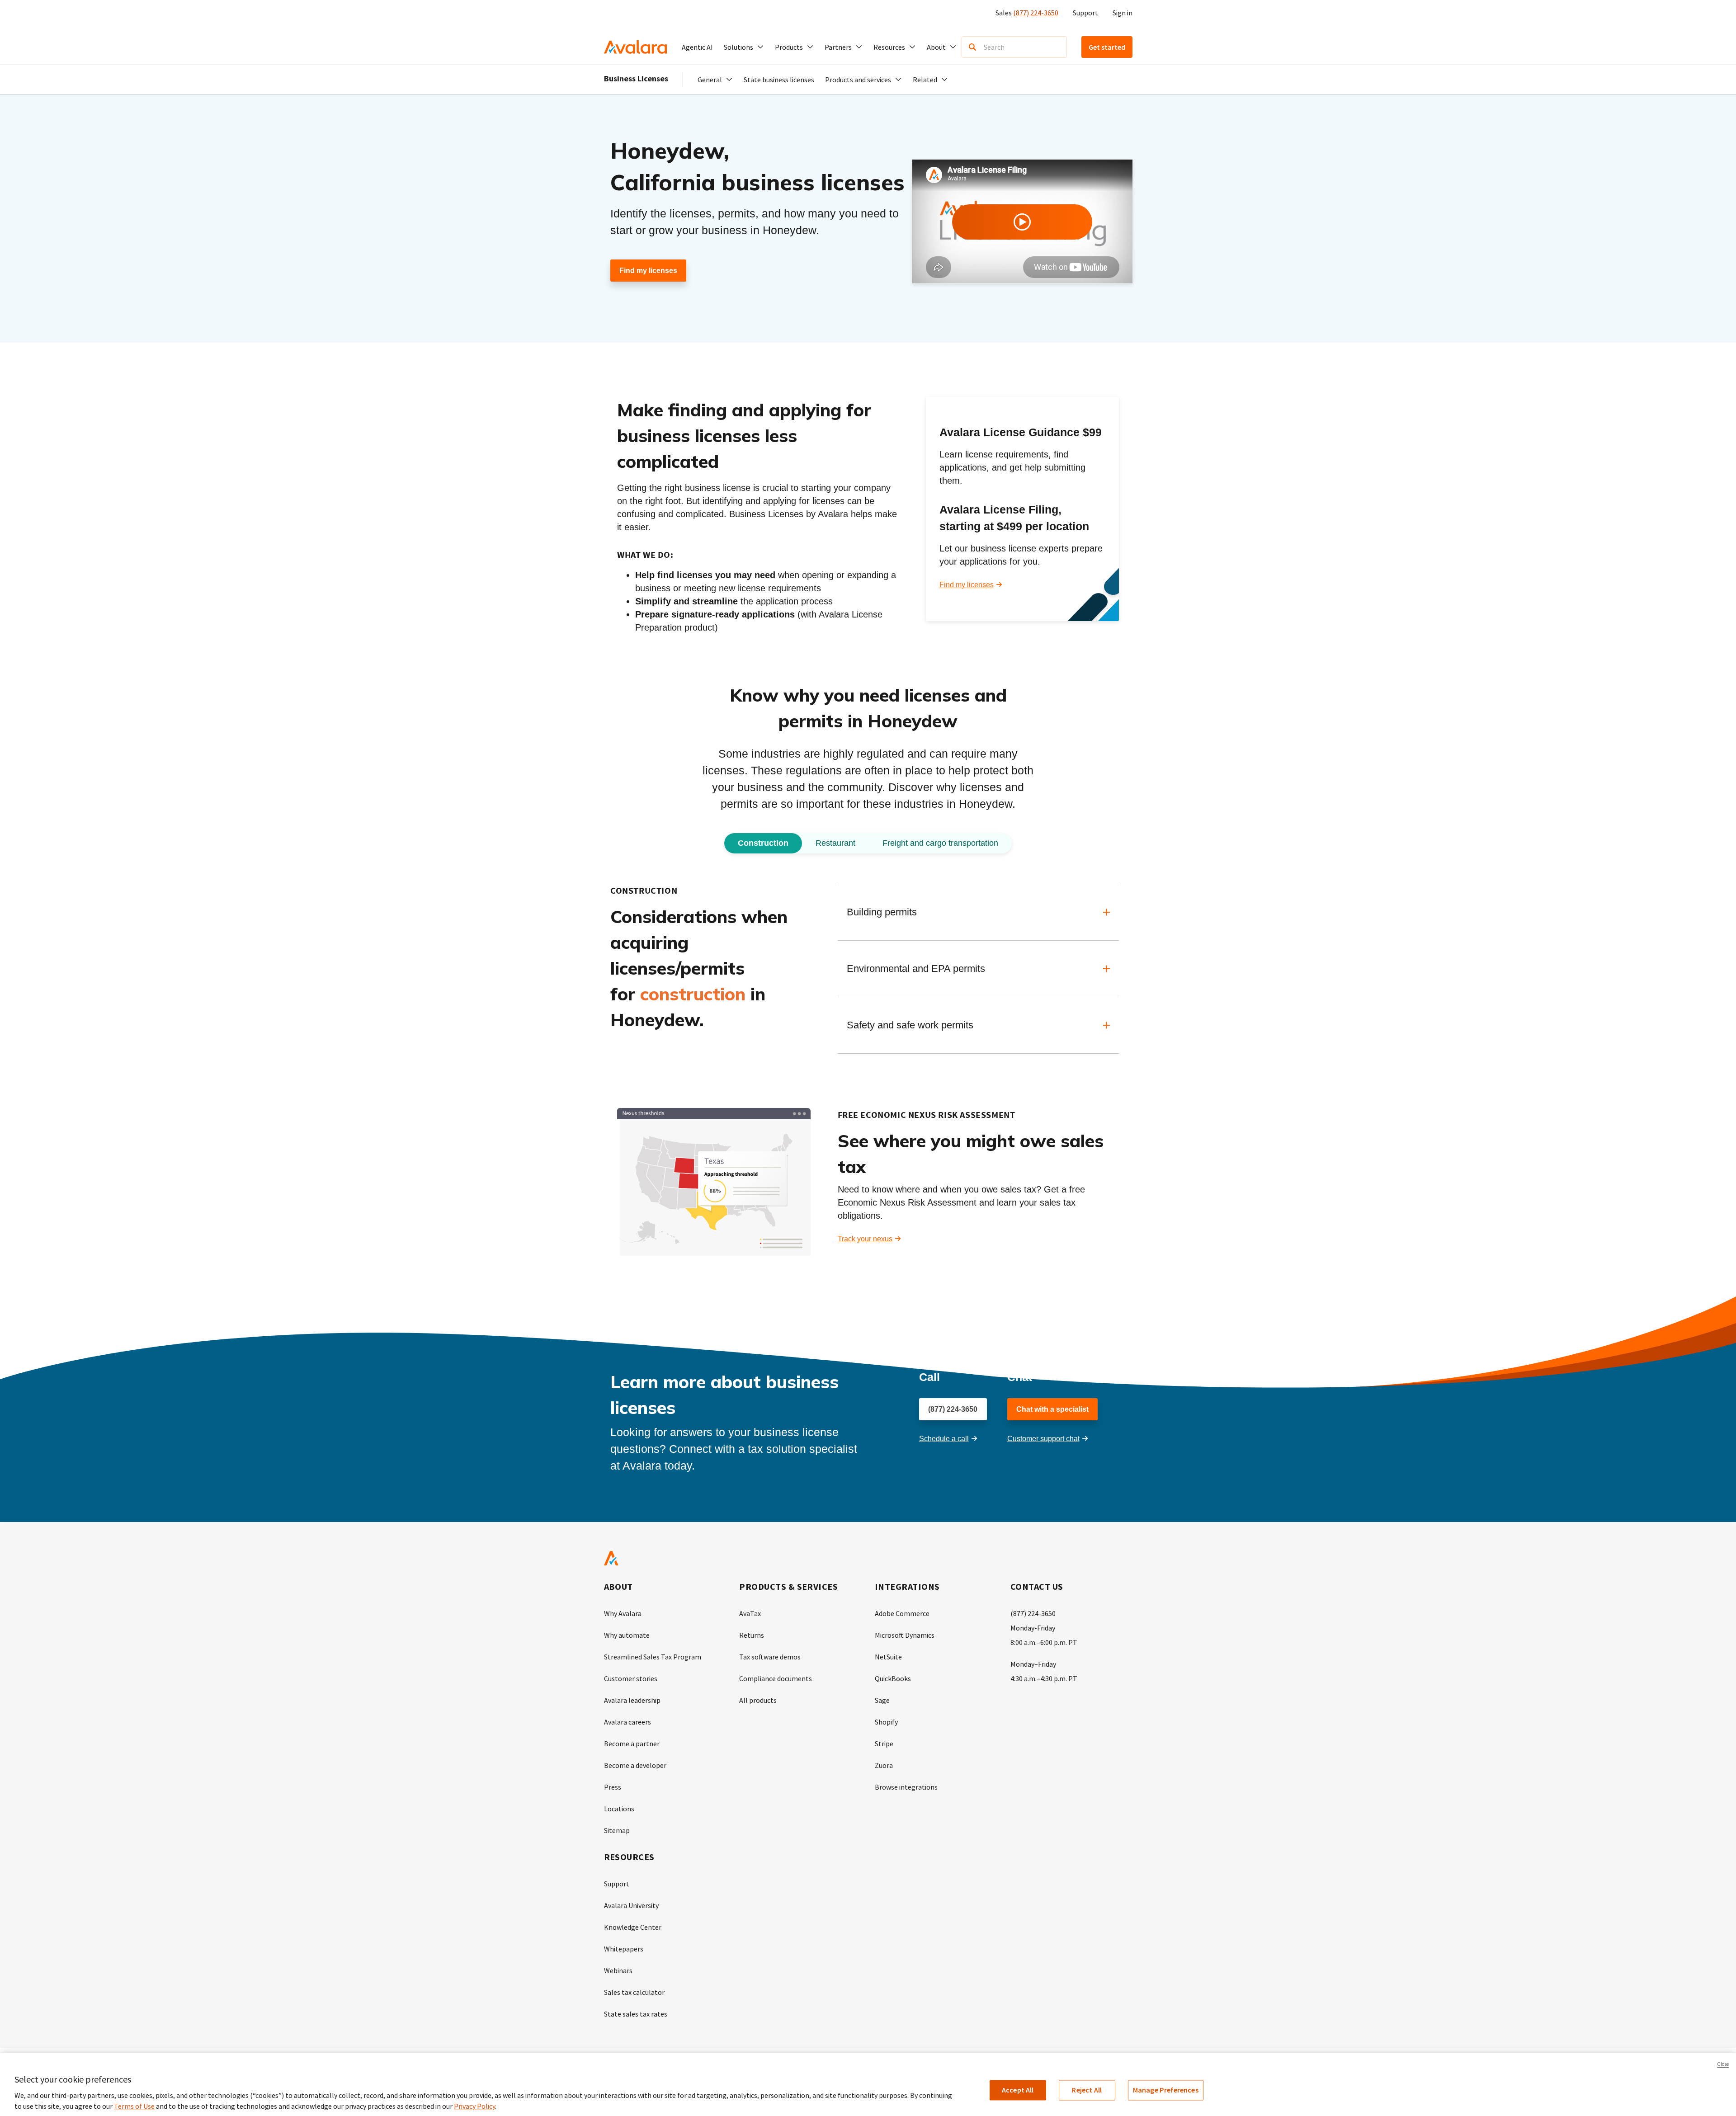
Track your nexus (865, 1239)
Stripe (884, 1744)
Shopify (886, 1722)
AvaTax (750, 1613)
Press (613, 1787)
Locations (619, 1809)
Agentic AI (697, 47)
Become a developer (635, 1765)
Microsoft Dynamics (905, 1635)
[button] (744, 47)
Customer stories (631, 1678)
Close (1723, 2064)
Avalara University (631, 1905)
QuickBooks (893, 1678)
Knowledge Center (633, 1927)
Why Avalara (623, 1613)
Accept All (1018, 2090)
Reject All (1087, 2090)
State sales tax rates (636, 2014)
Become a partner (632, 1744)
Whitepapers (624, 1949)
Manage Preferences (1166, 2090)
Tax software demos (770, 1657)
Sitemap (617, 1830)
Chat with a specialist (1052, 1409)
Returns (752, 1635)
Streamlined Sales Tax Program (653, 1657)
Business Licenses (636, 78)
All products (758, 1700)
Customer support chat (1043, 1439)
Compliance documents (776, 1678)
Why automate (627, 1635)
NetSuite (888, 1657)
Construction (763, 843)
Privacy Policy (474, 2106)
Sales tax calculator (634, 1992)
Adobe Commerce (902, 1613)
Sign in (1123, 13)
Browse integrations (906, 1787)
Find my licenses (648, 271)
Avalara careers (627, 1722)
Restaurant (835, 843)
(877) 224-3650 (1036, 13)
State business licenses (779, 80)
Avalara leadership (632, 1700)
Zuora (884, 1765)
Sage (882, 1700)
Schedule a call (944, 1439)
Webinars (618, 1970)
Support (1085, 13)
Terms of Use (134, 2106)
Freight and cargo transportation (940, 843)
